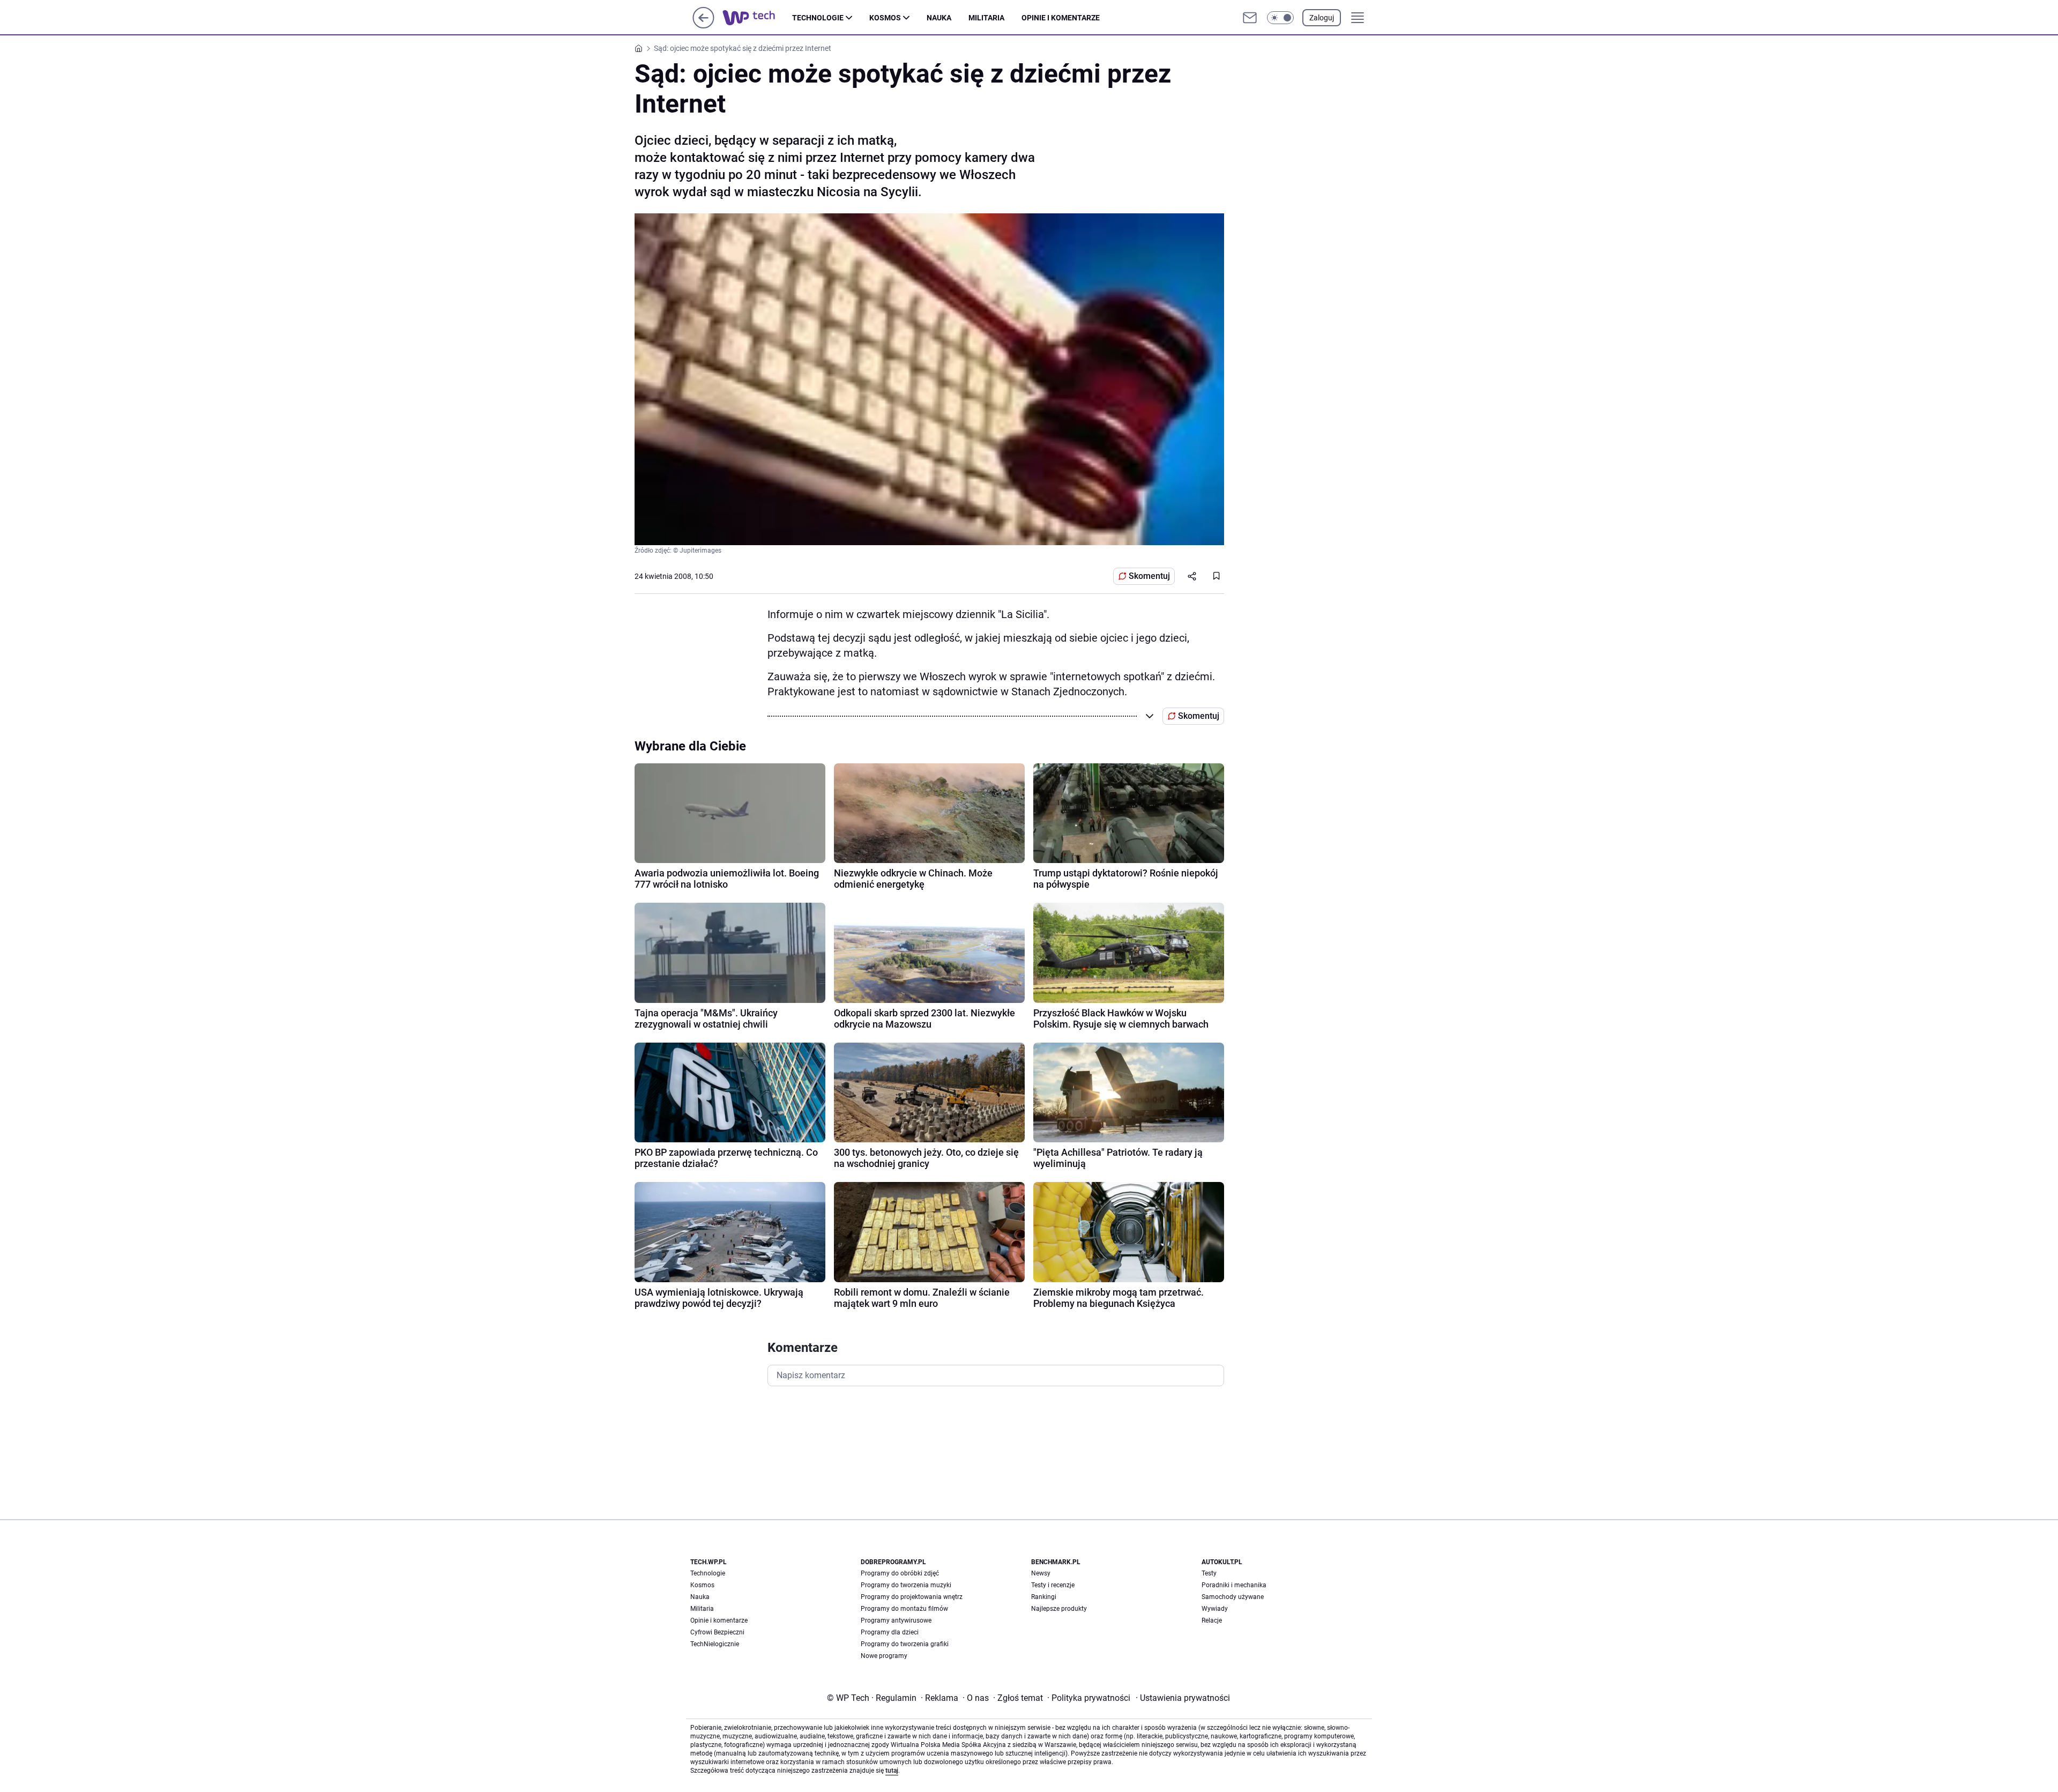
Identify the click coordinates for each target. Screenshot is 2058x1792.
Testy (1209, 1573)
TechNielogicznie (715, 1644)
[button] (1280, 18)
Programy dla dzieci (890, 1632)
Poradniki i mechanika (1234, 1585)
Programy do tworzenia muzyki (906, 1585)
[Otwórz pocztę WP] (1250, 18)
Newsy (1041, 1573)
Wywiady (1215, 1609)
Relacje (1212, 1620)
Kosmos (885, 18)
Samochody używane (1233, 1597)
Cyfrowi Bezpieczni (717, 1632)
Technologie (818, 18)
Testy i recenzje (1053, 1585)
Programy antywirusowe (896, 1620)
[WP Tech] (757, 18)
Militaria (986, 18)
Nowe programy (884, 1656)
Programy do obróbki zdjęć (900, 1573)
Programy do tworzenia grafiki (905, 1644)
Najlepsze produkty (1059, 1609)
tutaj (892, 1771)
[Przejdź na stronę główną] (703, 25)
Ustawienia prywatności (1183, 1698)
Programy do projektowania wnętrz (912, 1597)
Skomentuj (1149, 576)
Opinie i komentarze (1061, 18)
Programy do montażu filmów (904, 1609)
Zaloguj (1322, 18)
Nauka (939, 18)
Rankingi (1044, 1597)
